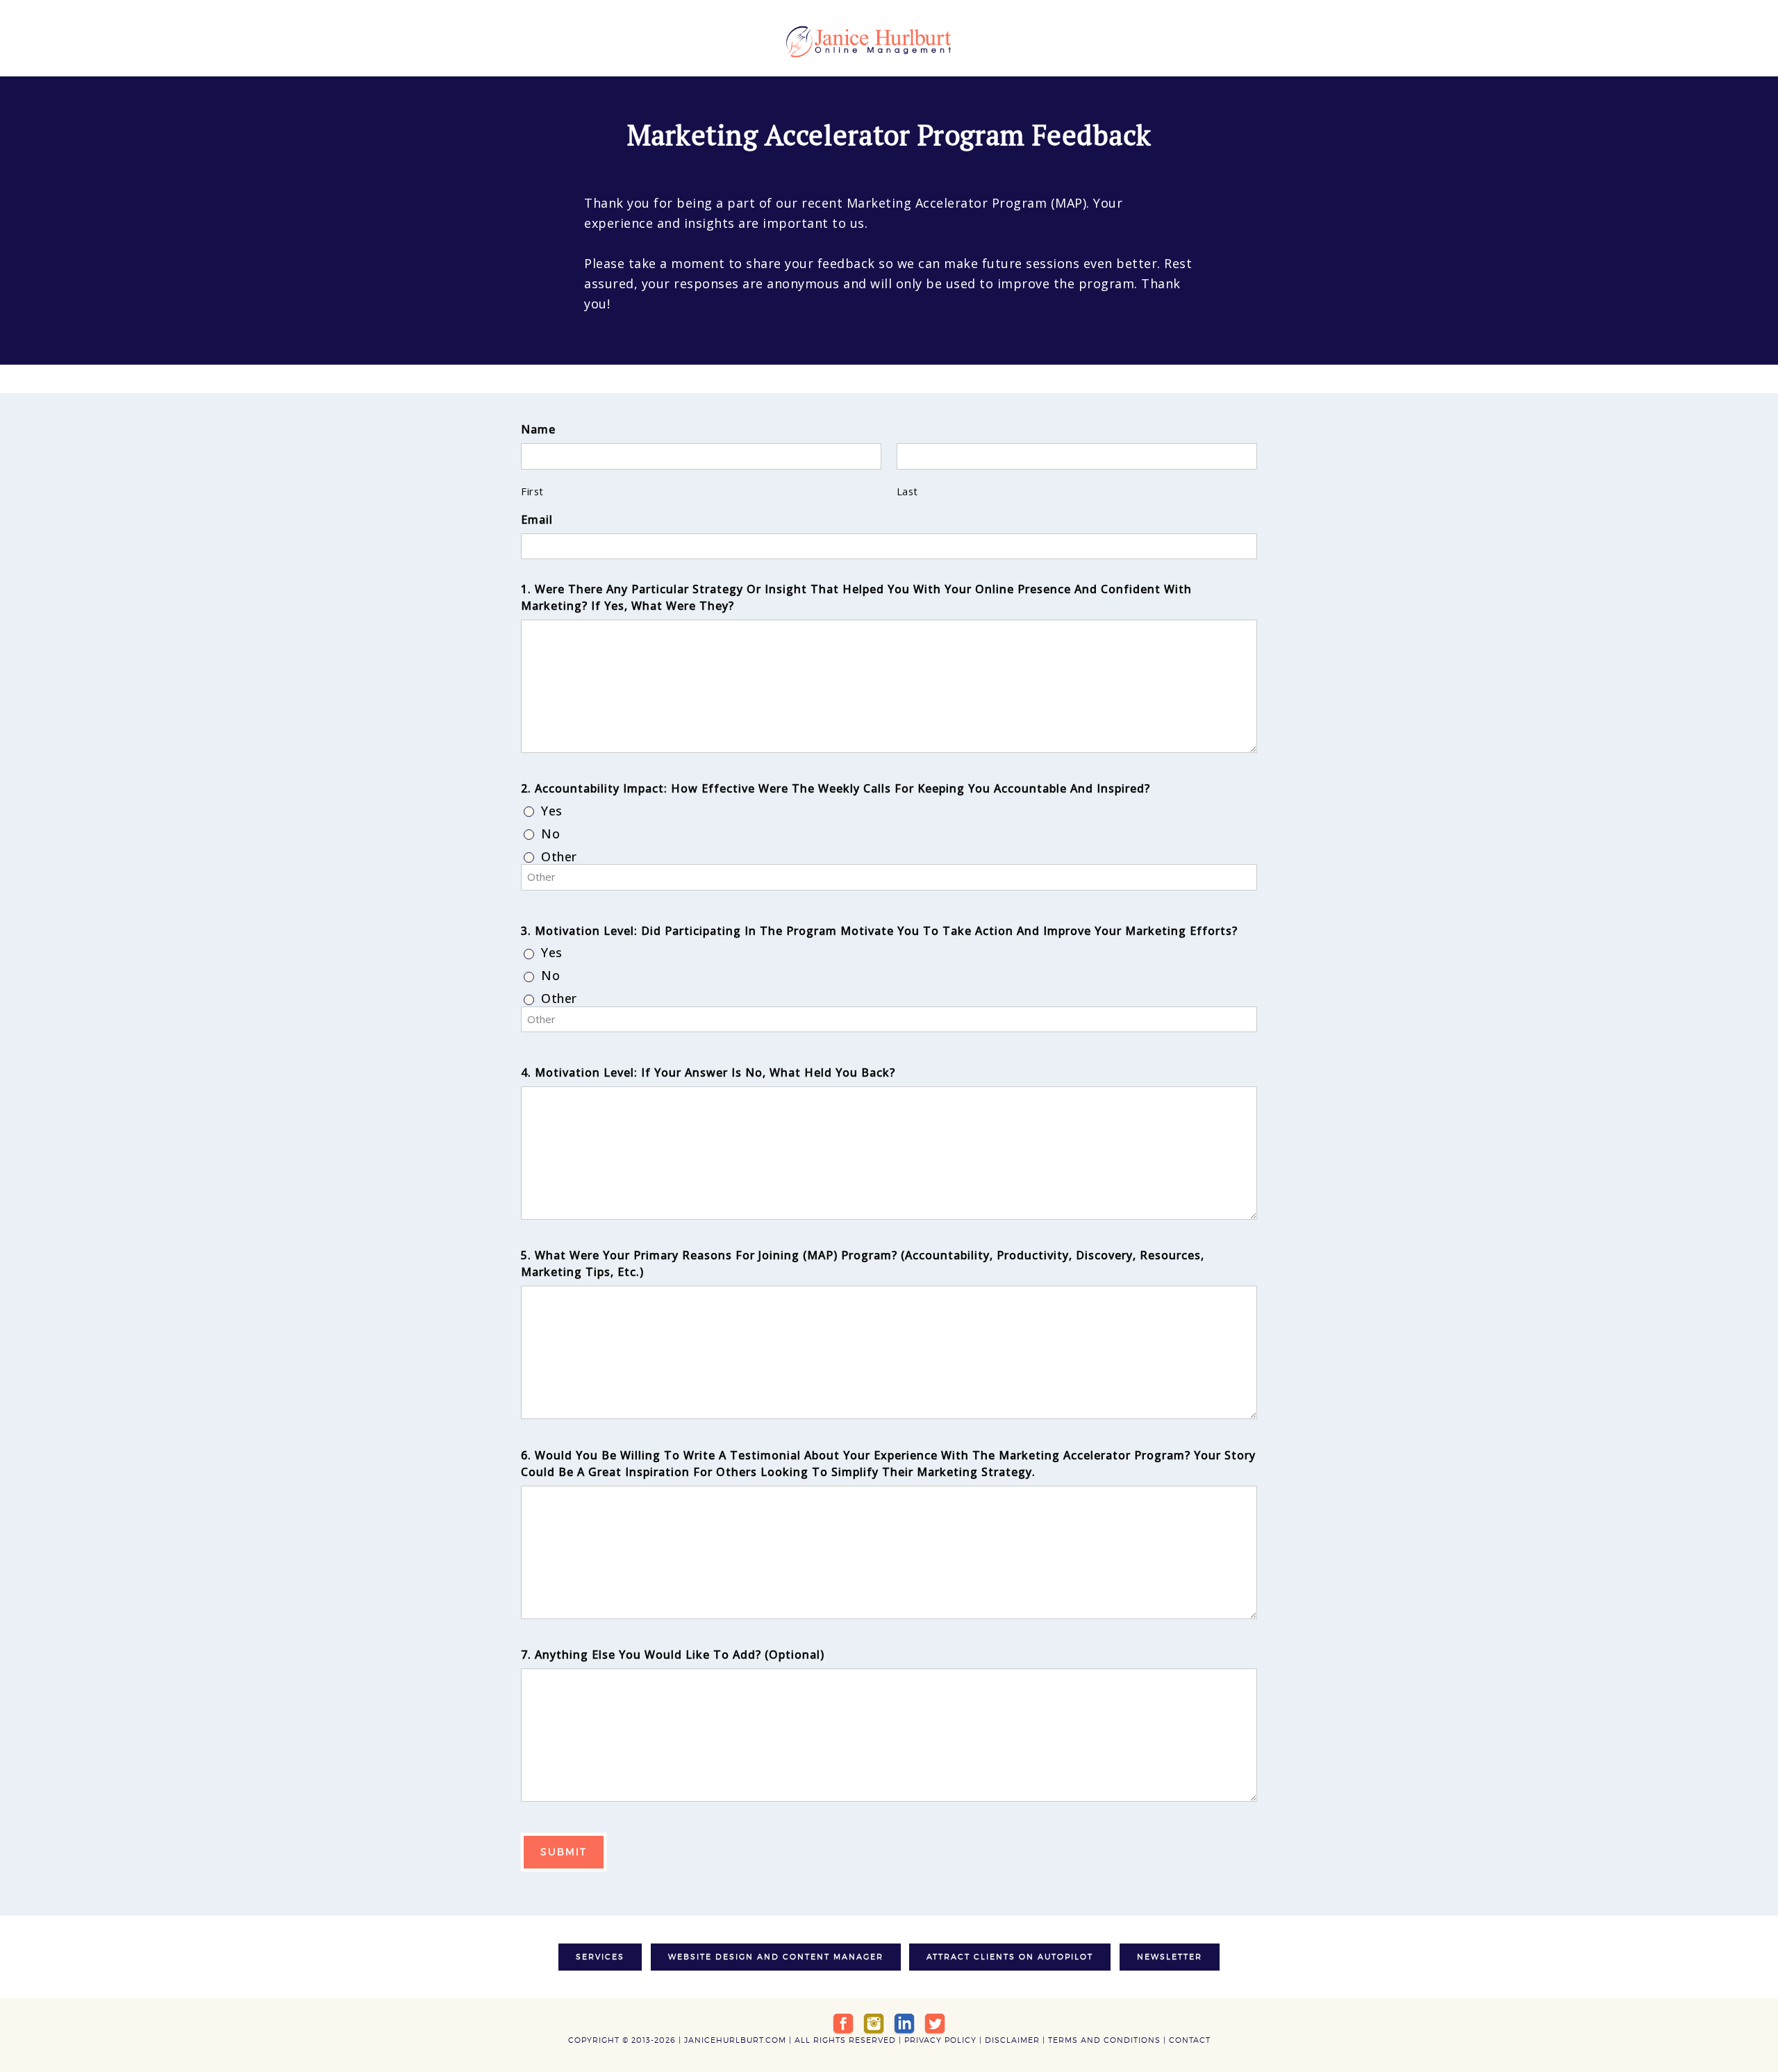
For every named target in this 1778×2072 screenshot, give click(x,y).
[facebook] (843, 2023)
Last (907, 491)
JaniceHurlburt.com (735, 2040)
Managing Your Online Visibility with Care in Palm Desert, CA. (889, 42)
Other (559, 857)
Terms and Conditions (1104, 2040)
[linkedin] (904, 2023)
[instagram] (874, 2023)
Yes (552, 811)
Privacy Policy (940, 2040)
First (532, 491)
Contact (1190, 2040)
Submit (564, 1851)
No (550, 834)
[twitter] (935, 2023)
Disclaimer (1012, 2040)
